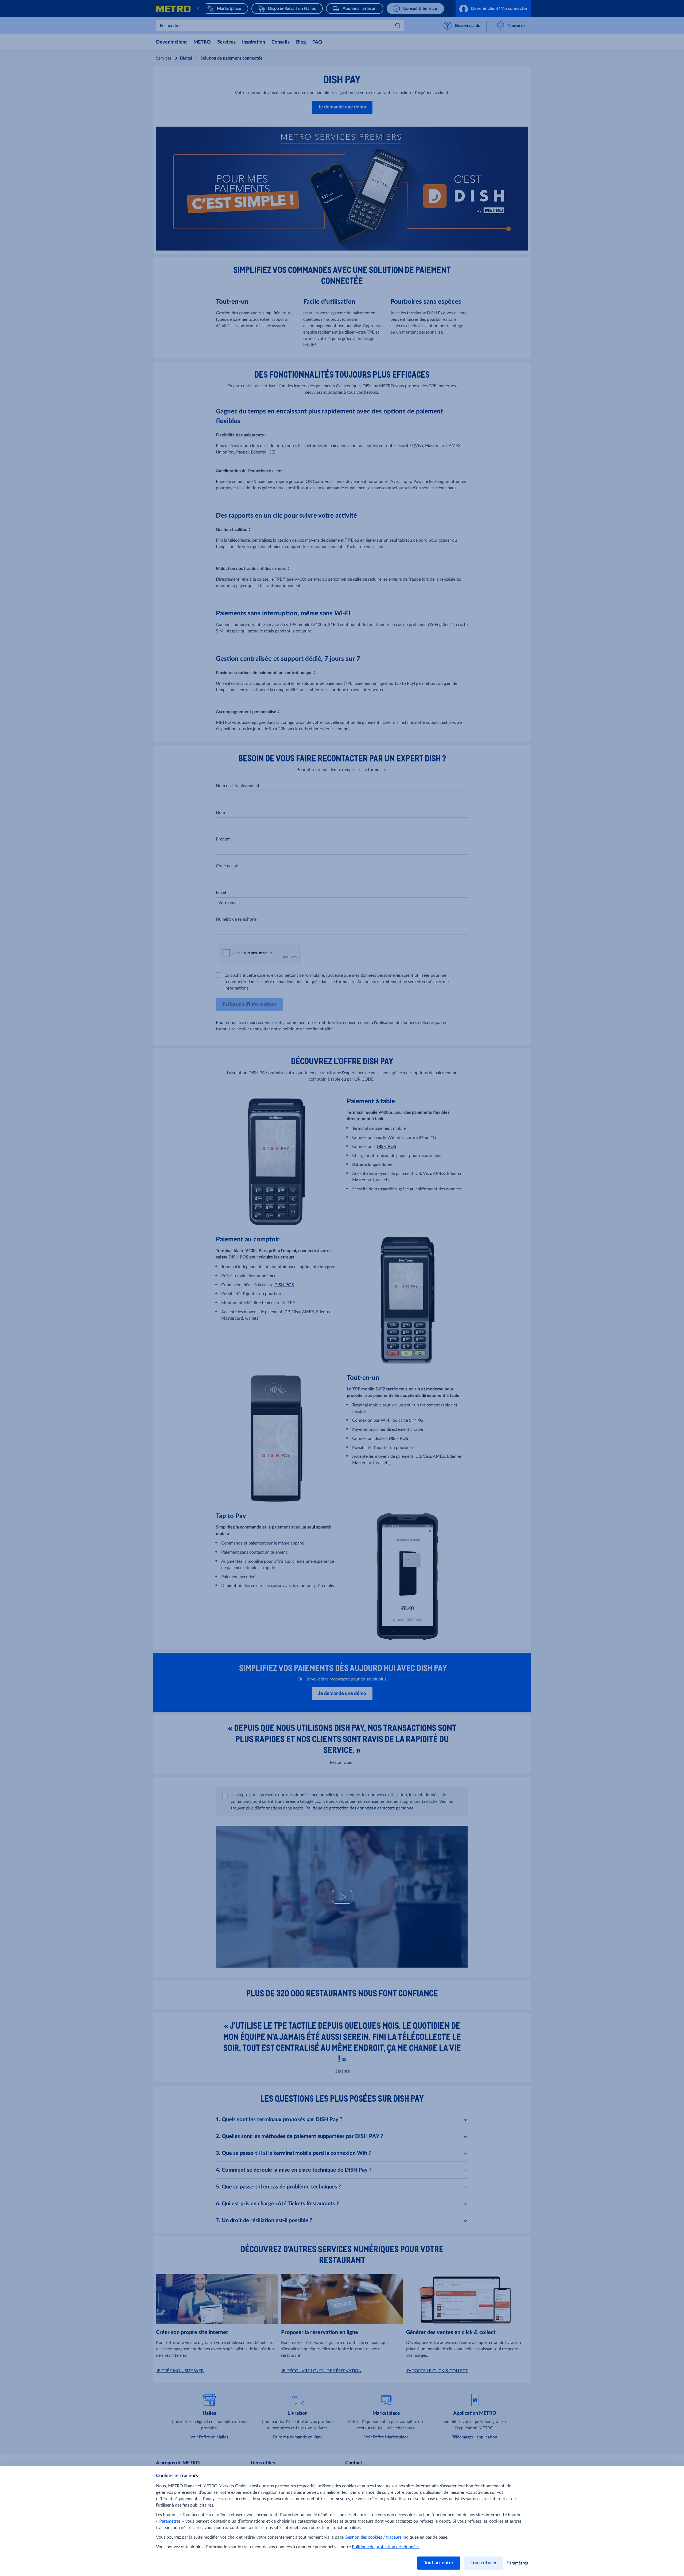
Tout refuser (484, 2563)
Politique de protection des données (386, 2547)
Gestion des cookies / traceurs (373, 2537)
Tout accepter (439, 2563)
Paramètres (171, 2521)
